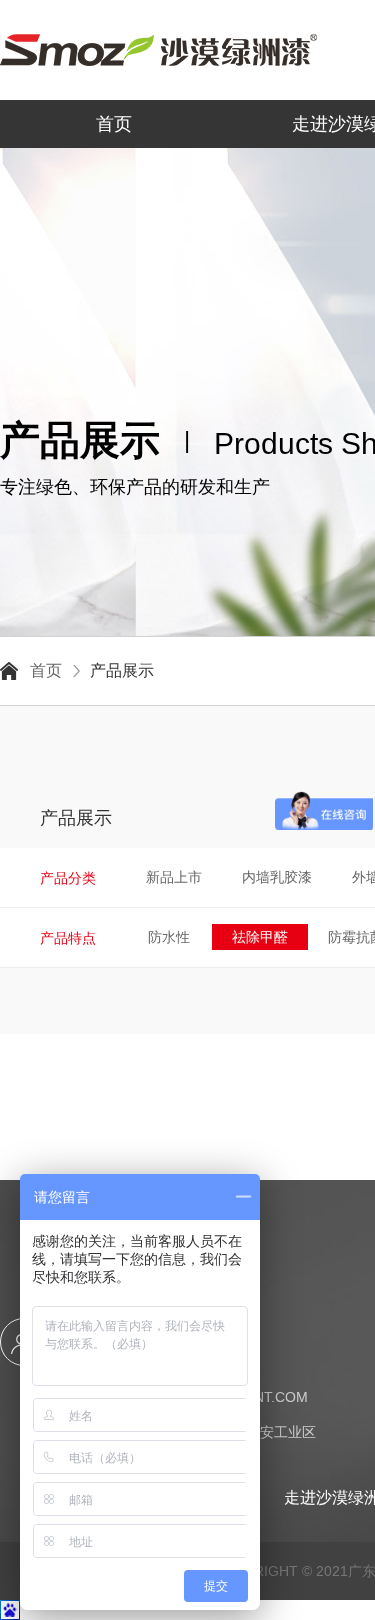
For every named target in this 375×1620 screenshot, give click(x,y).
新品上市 (174, 877)
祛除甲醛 (260, 937)
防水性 (169, 937)
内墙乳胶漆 (277, 877)
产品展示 (122, 671)
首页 (114, 124)
